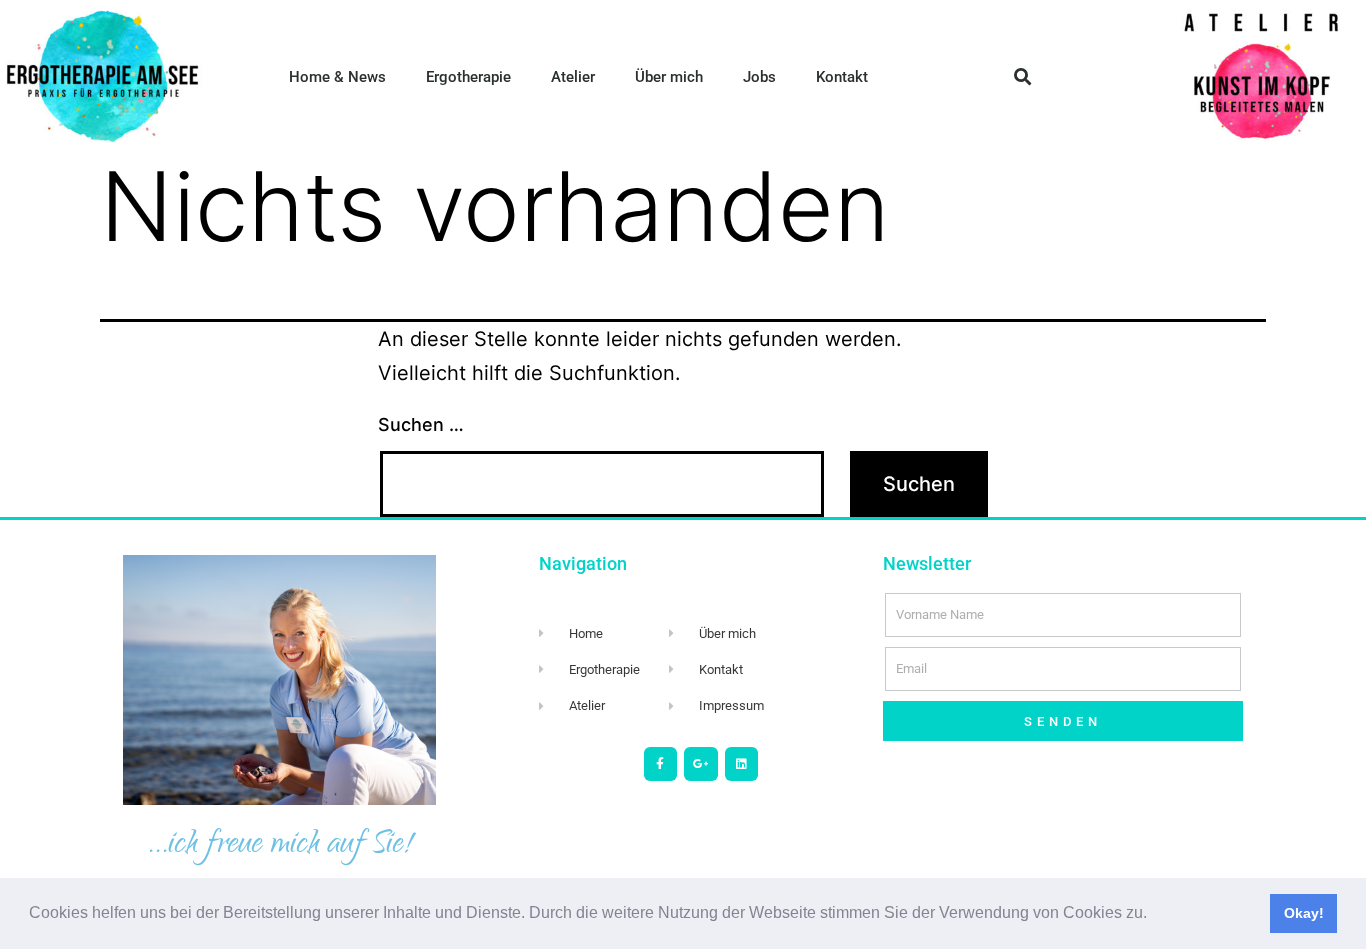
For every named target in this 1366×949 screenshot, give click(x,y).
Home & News (337, 77)
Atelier (573, 77)
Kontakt (842, 77)
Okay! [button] (1304, 913)
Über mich (669, 77)
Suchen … (421, 424)
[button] (1154, 915)
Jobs (759, 77)
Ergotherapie (468, 77)
